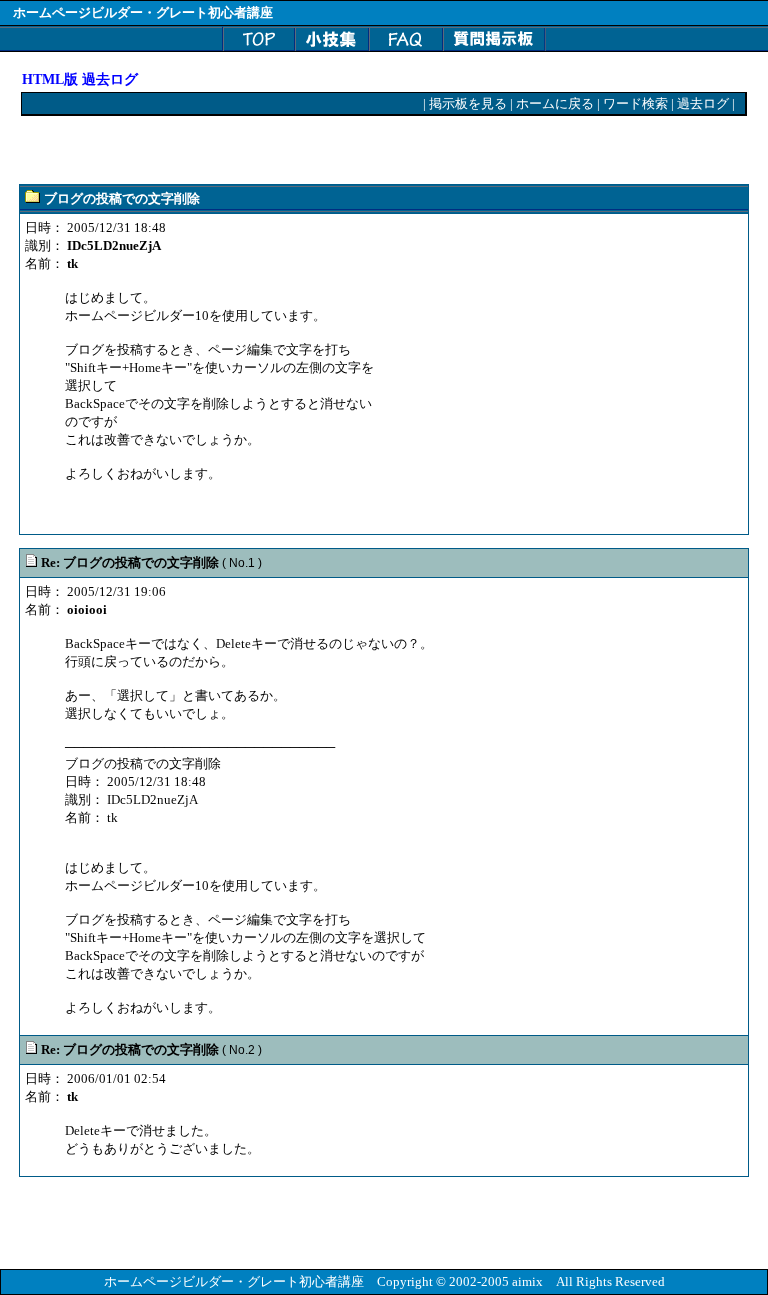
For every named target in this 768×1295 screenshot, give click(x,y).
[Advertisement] (256, 151)
